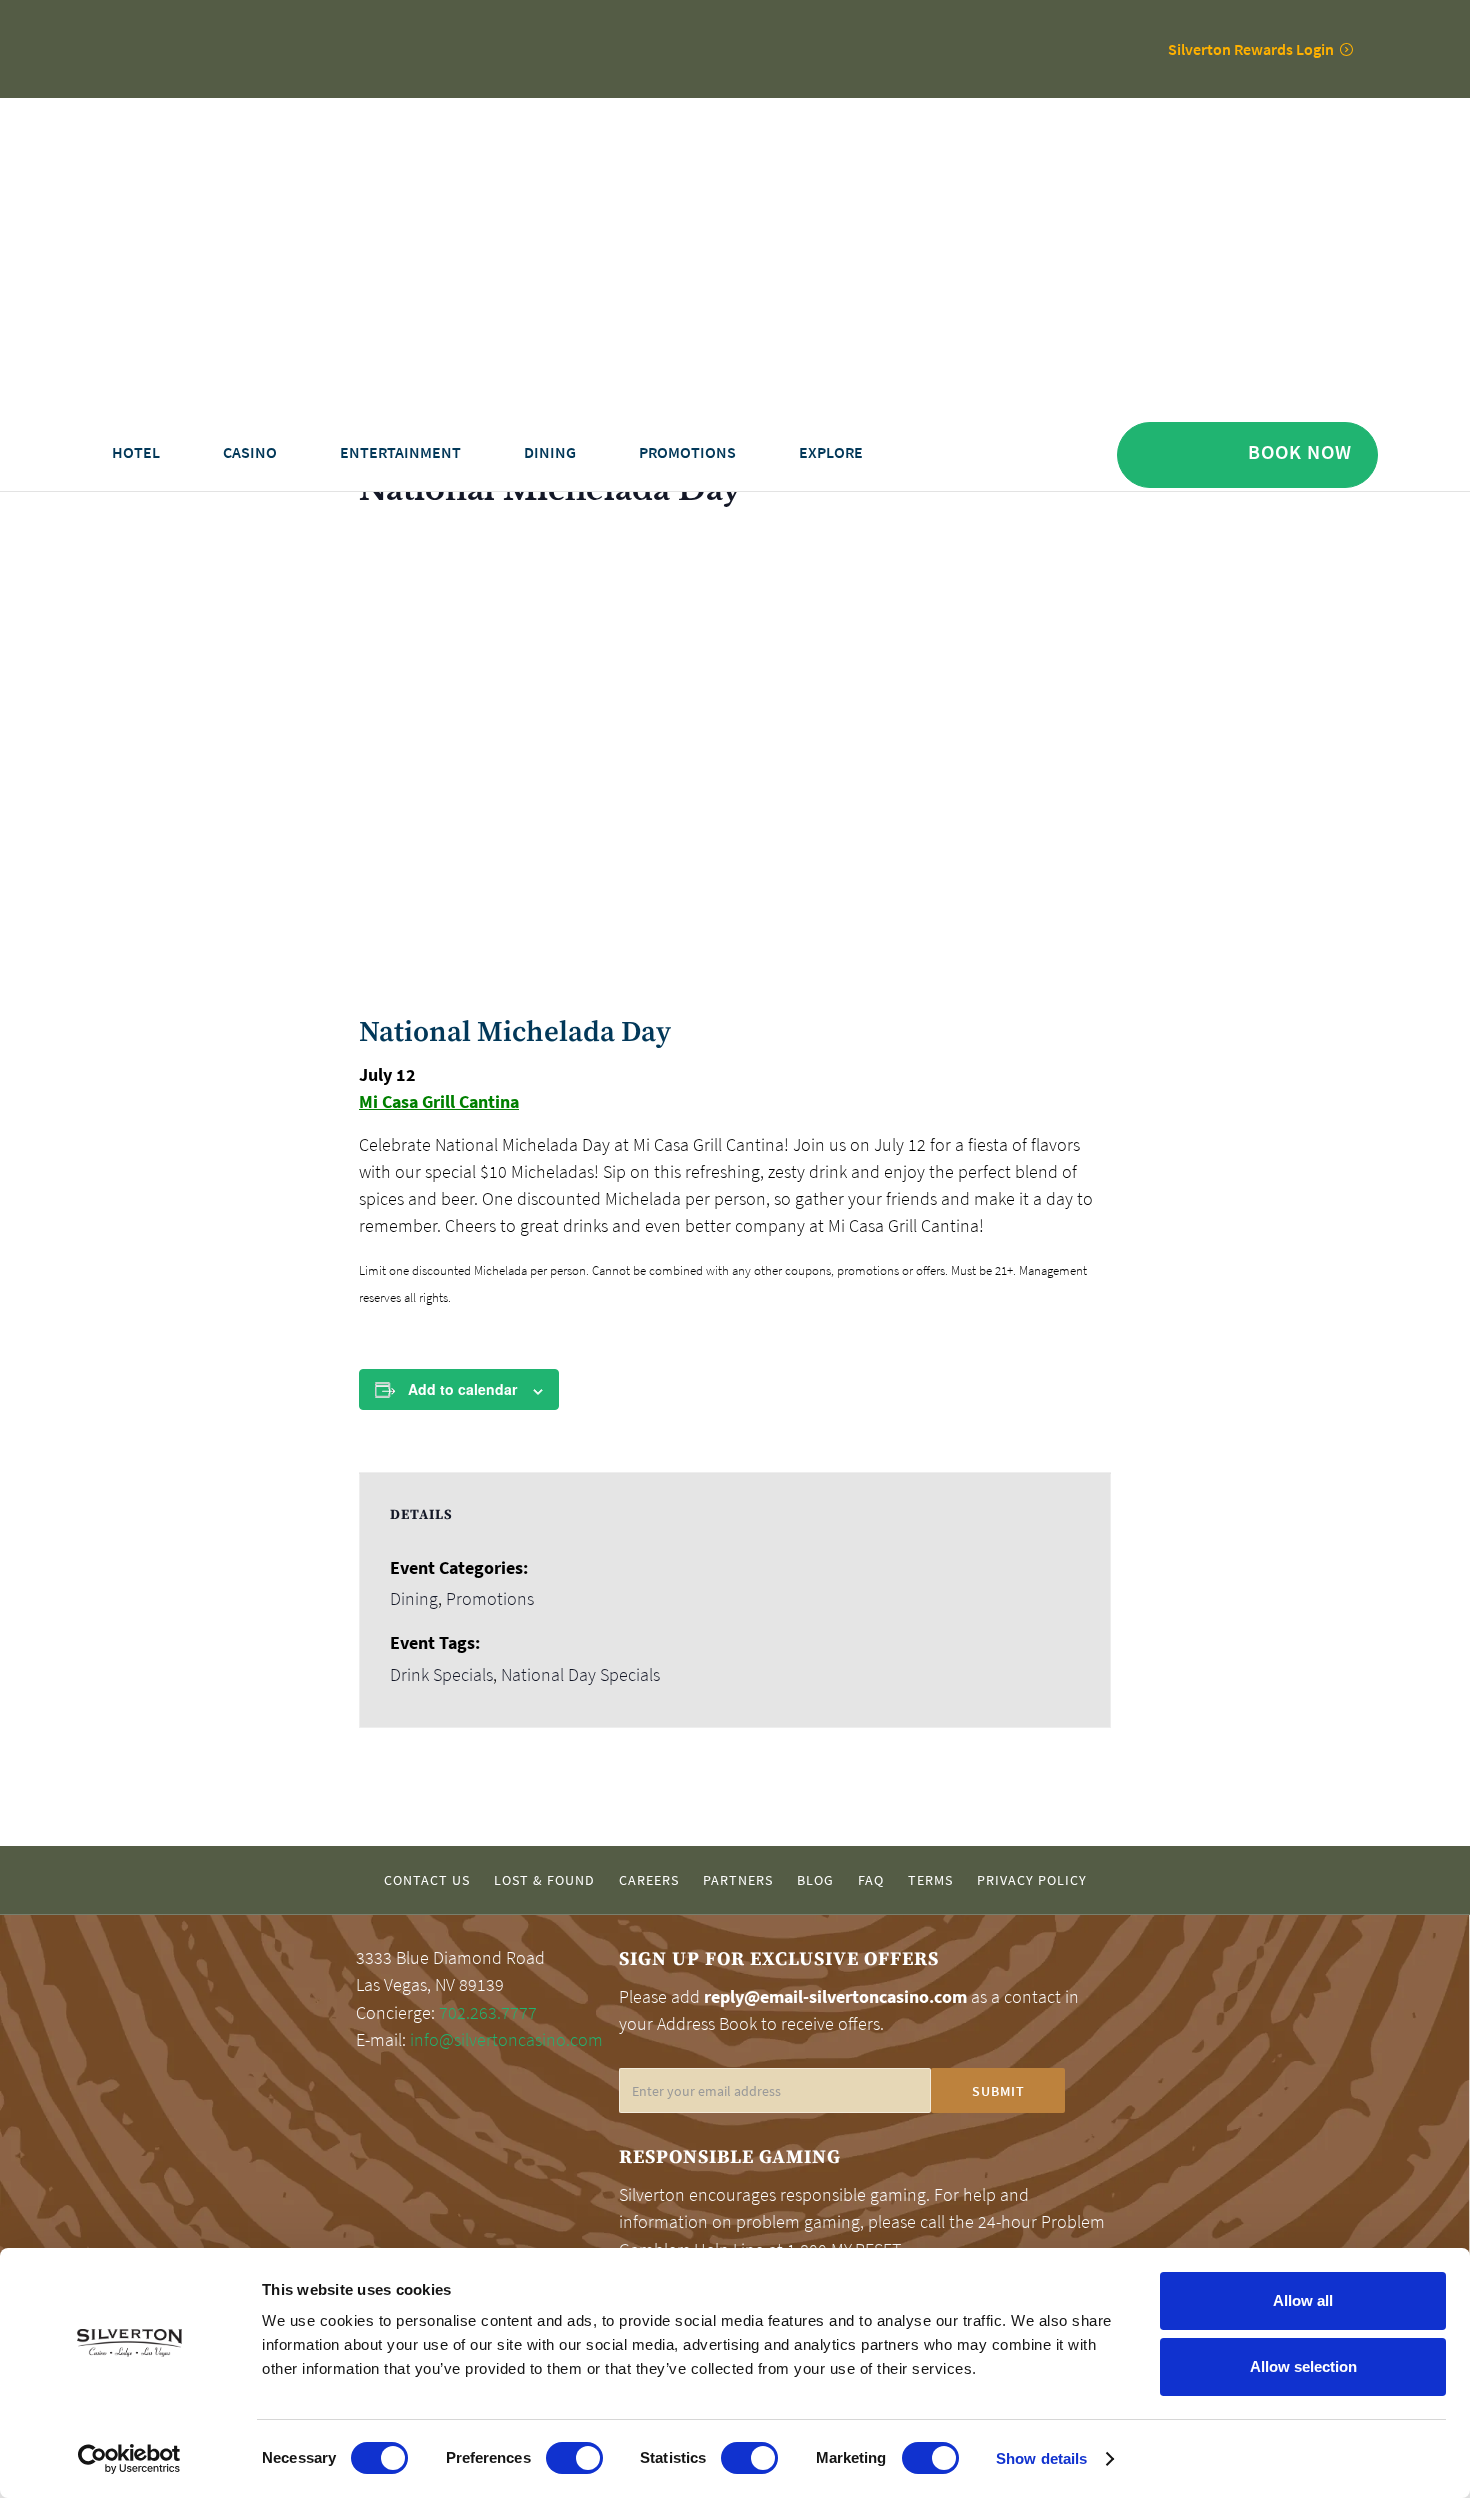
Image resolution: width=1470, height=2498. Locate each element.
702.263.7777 (488, 2013)
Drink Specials (441, 1675)
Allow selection (1303, 2366)
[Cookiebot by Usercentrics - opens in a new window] (129, 2459)
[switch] (574, 2458)
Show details (1041, 2458)
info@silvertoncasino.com (506, 2040)
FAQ (871, 1880)
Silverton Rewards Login (1251, 49)
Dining (414, 1599)
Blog (815, 1880)
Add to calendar (462, 1389)
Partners (738, 1880)
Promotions (490, 1599)
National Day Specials (580, 1675)
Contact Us (427, 1880)
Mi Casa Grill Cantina (439, 1101)
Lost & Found (544, 1880)
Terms (930, 1880)
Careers (649, 1880)
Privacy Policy (1032, 1880)
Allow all (1303, 2300)
